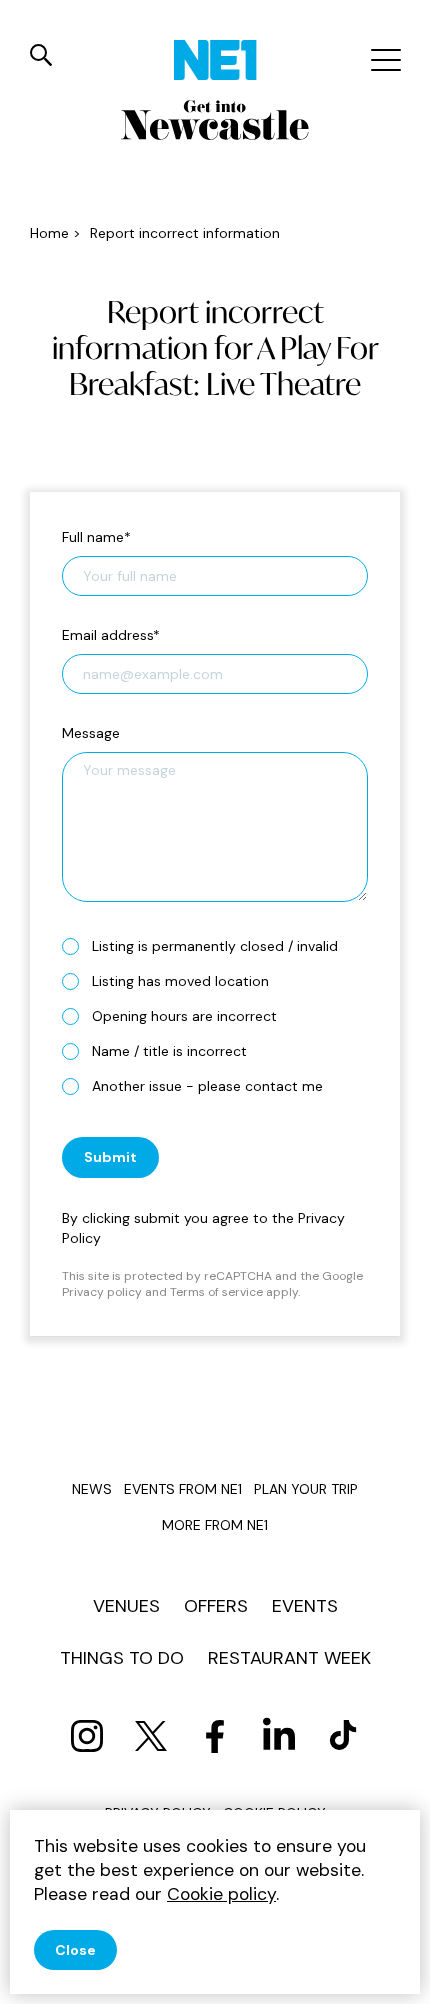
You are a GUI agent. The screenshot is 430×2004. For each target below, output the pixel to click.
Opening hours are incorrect (184, 1016)
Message (91, 733)
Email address (111, 635)
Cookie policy (221, 1894)
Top (395, 1974)
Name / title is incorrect (169, 1051)
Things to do (122, 1658)
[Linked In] (279, 1736)
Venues (126, 1606)
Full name (96, 537)
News (92, 1489)
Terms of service (216, 1292)
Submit (110, 1157)
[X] (151, 1736)
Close (75, 1950)
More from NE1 (215, 1525)
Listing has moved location (180, 981)
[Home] (215, 60)
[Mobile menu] (383, 60)
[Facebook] (215, 1736)
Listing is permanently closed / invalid (215, 946)
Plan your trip (306, 1489)
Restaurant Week (289, 1658)
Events (305, 1606)
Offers (216, 1606)
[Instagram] (87, 1736)
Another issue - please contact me (207, 1086)
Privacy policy (102, 1292)
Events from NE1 (183, 1489)
